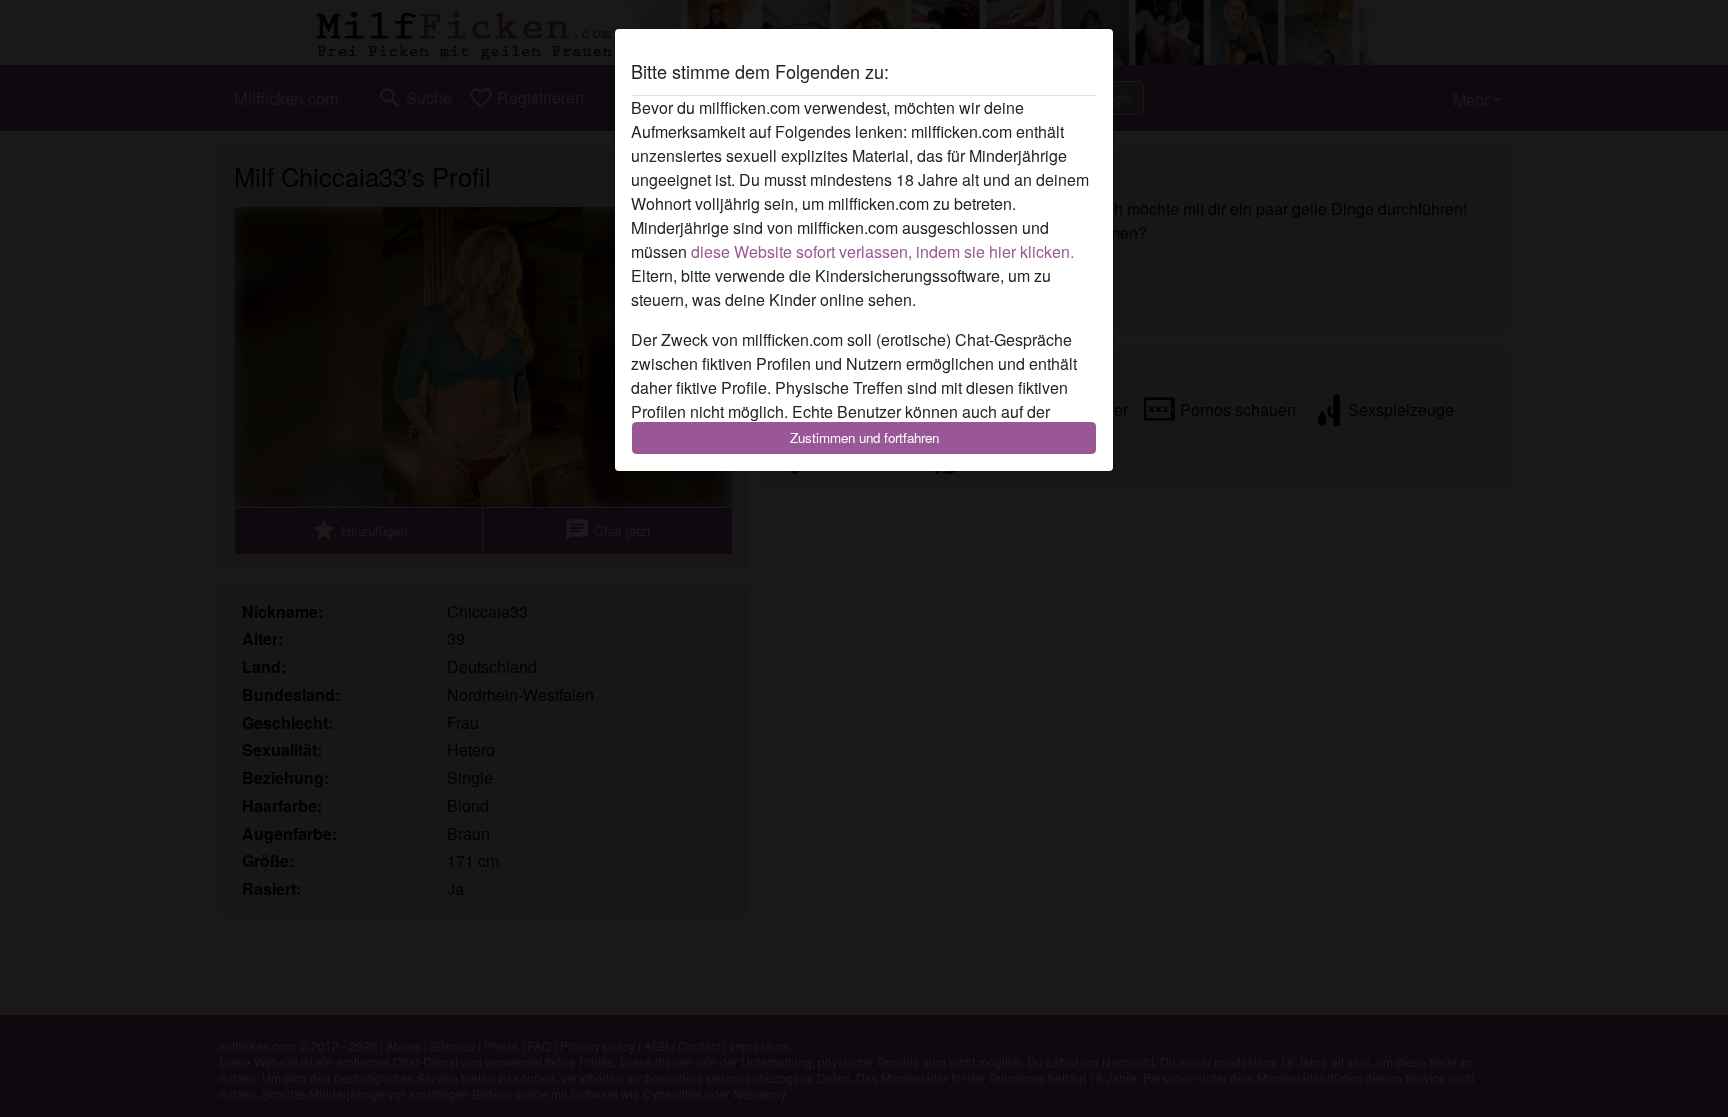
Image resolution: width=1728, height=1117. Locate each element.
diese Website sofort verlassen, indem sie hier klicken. (882, 251)
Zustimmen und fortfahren (864, 437)
